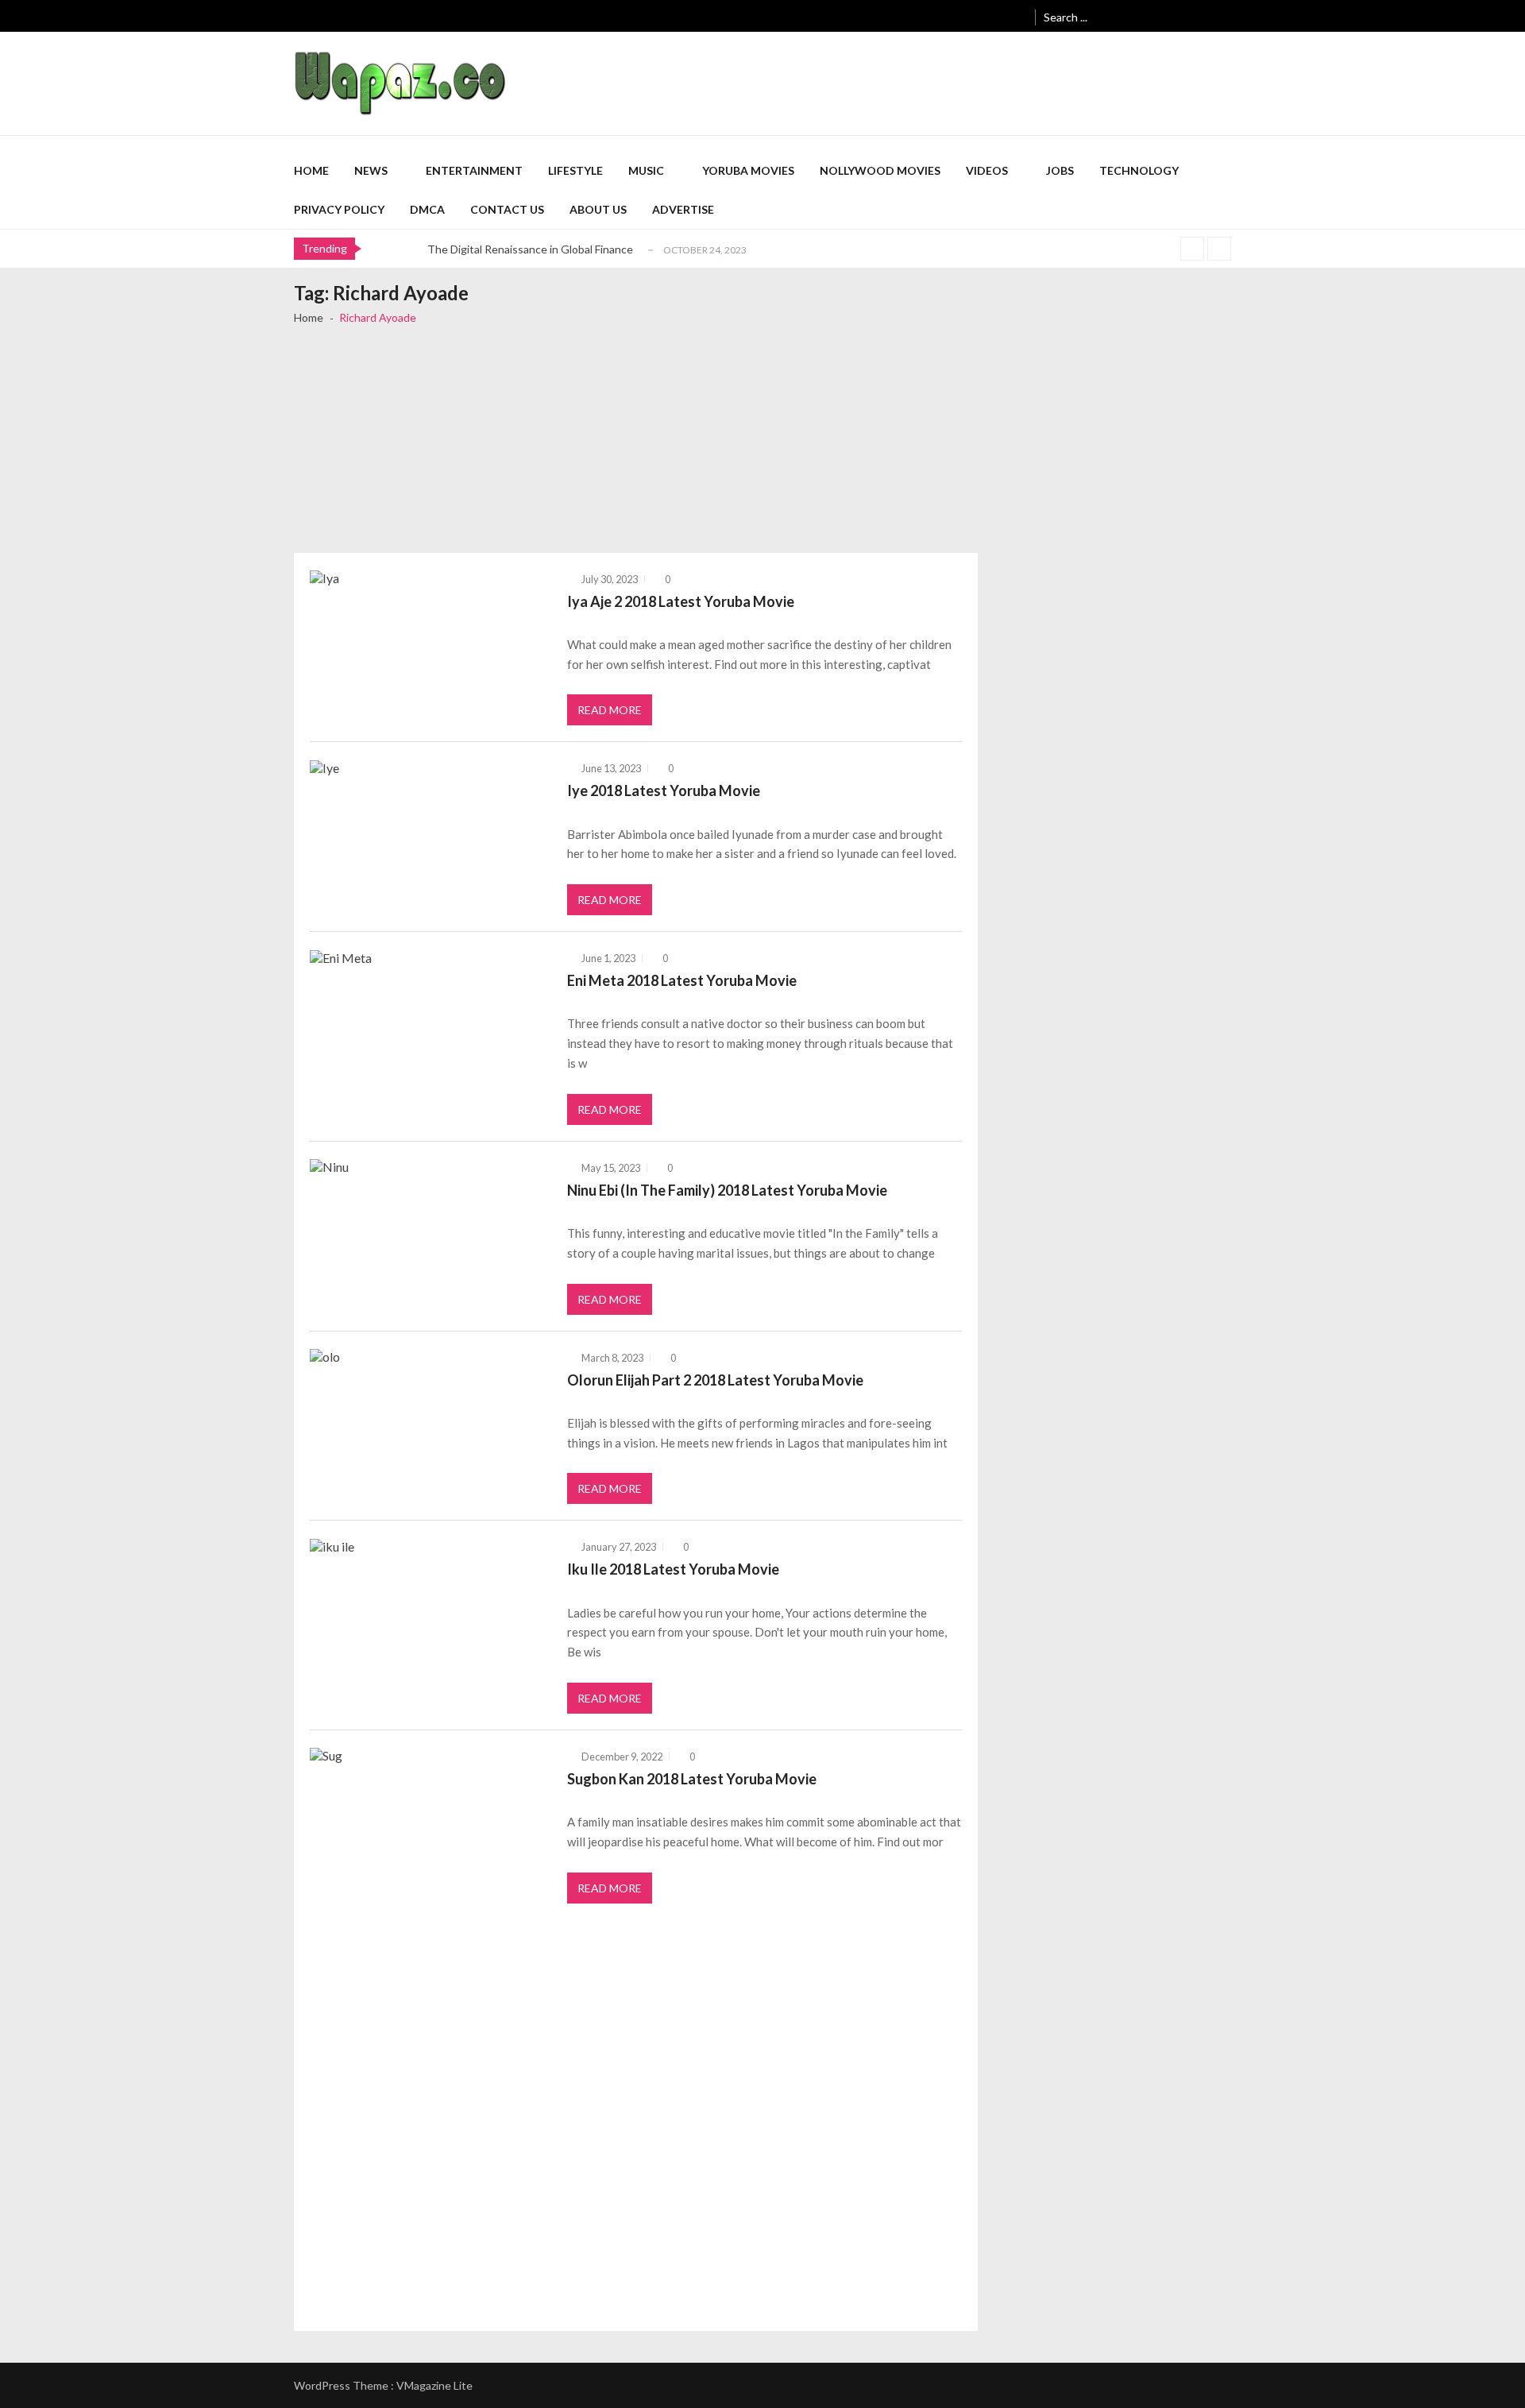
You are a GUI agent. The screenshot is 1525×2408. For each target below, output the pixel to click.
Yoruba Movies (748, 170)
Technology (1139, 170)
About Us (598, 209)
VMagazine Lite (434, 2385)
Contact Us (507, 209)
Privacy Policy (339, 209)
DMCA (427, 209)
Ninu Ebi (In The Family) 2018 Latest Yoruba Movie (727, 1190)
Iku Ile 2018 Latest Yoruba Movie (673, 1569)
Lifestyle (575, 170)
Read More (610, 710)
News (371, 170)
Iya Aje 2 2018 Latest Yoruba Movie (681, 601)
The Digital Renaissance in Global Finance (530, 249)
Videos (987, 170)
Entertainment (474, 170)
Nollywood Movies (880, 170)
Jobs (1060, 170)
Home (311, 170)
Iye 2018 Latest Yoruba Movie (664, 790)
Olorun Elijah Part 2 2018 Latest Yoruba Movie (715, 1380)
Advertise (683, 209)
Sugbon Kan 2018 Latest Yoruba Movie (692, 1779)
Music (646, 170)
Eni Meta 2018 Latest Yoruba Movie (682, 980)
